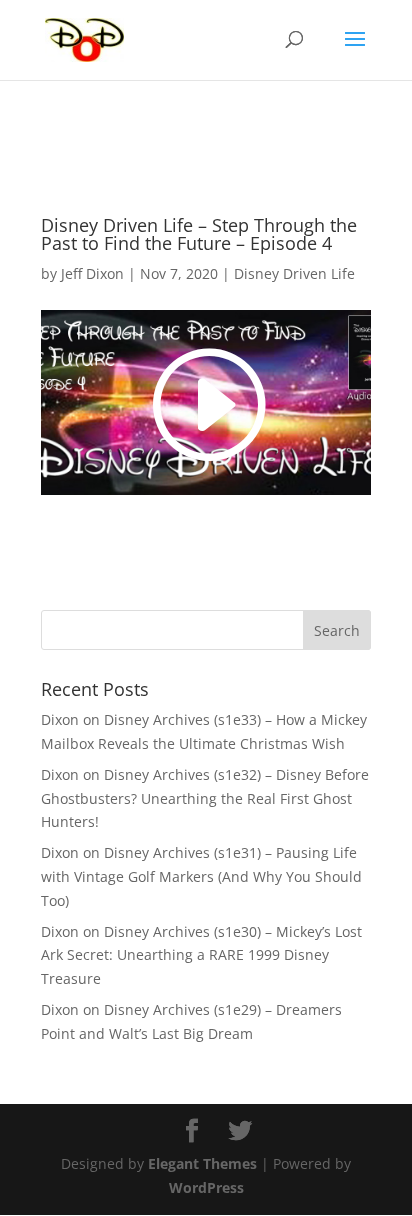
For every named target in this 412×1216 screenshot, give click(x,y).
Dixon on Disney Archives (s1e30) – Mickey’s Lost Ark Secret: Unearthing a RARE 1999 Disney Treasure (201, 955)
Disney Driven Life (294, 273)
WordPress (206, 1187)
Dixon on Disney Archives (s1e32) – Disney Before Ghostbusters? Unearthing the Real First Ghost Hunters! (205, 798)
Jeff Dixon (92, 273)
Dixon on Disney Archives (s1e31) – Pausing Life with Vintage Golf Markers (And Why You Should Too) (201, 876)
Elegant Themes (202, 1163)
